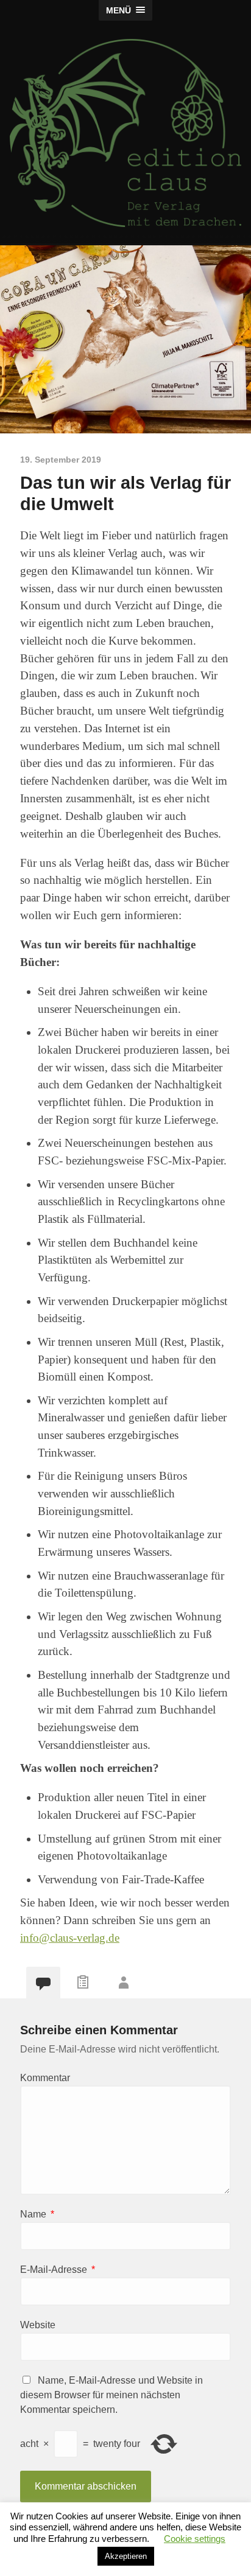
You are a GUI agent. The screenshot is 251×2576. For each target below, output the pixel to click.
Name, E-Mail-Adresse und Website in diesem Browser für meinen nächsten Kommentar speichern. (111, 2395)
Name (37, 2214)
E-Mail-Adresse (58, 2270)
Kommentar (45, 2078)
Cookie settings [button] (195, 2539)
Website (38, 2325)
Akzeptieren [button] (126, 2556)
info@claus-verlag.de (70, 1938)
